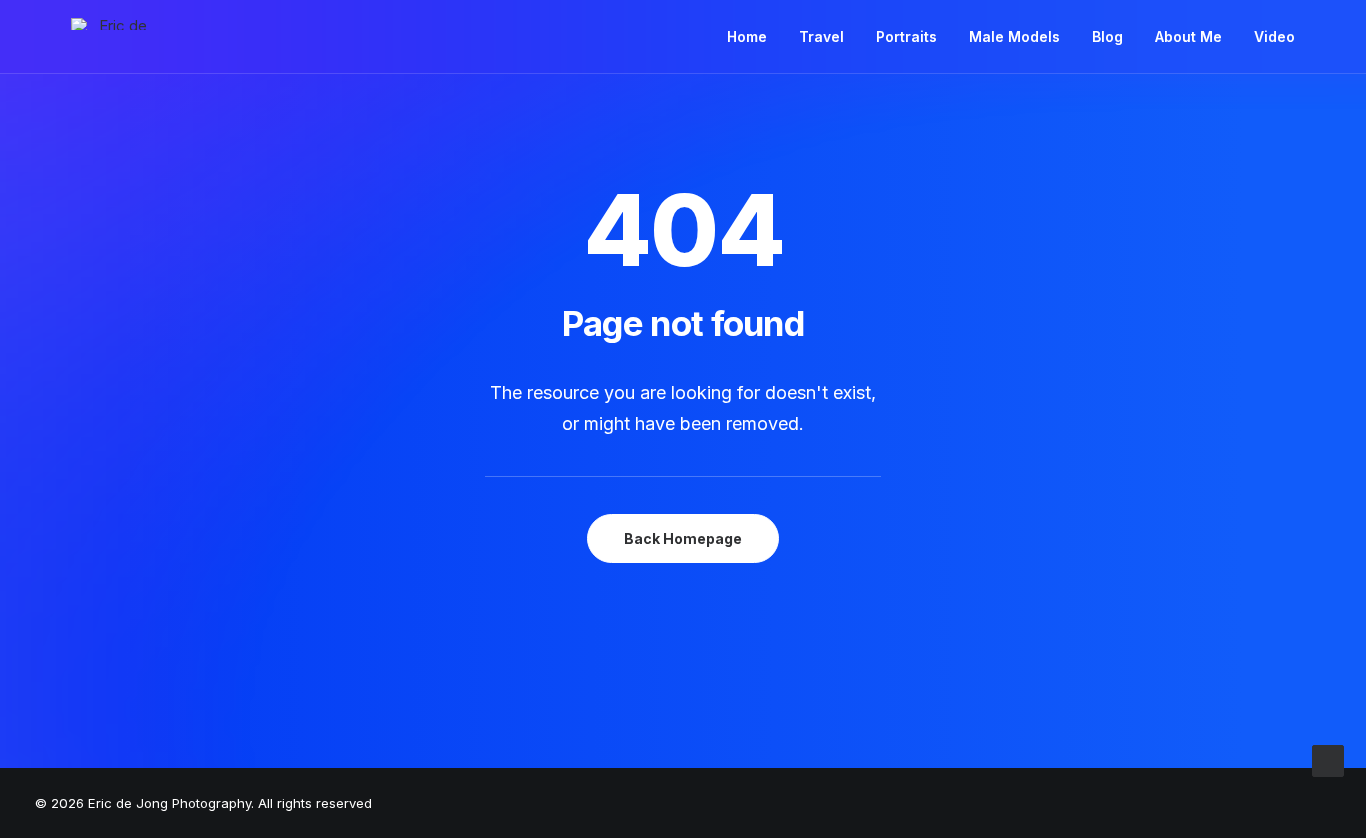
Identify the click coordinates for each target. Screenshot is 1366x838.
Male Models (1014, 36)
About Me (1188, 36)
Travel (821, 36)
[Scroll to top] (1328, 759)
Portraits (906, 36)
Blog (1107, 36)
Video (1274, 36)
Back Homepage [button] (683, 538)
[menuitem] (754, 37)
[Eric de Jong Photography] (115, 24)
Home (747, 36)
